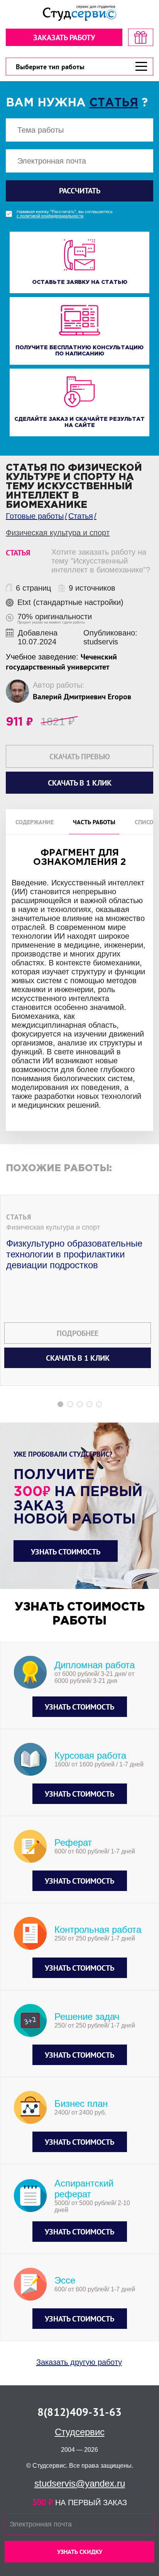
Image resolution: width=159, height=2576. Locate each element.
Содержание (35, 822)
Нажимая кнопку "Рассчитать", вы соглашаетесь (65, 214)
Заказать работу (64, 38)
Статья (114, 103)
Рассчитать (80, 191)
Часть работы (94, 822)
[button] (60, 1404)
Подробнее (78, 1333)
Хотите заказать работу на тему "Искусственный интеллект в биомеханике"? (101, 561)
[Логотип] (79, 13)
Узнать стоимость (66, 1552)
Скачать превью (80, 757)
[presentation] (5, 1234)
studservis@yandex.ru (80, 2483)
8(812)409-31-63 (79, 2412)
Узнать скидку (80, 2552)
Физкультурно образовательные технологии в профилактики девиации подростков (74, 1254)
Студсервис (80, 2432)
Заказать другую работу (79, 2362)
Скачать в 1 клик (78, 1358)
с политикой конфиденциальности (50, 216)
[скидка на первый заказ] (141, 37)
